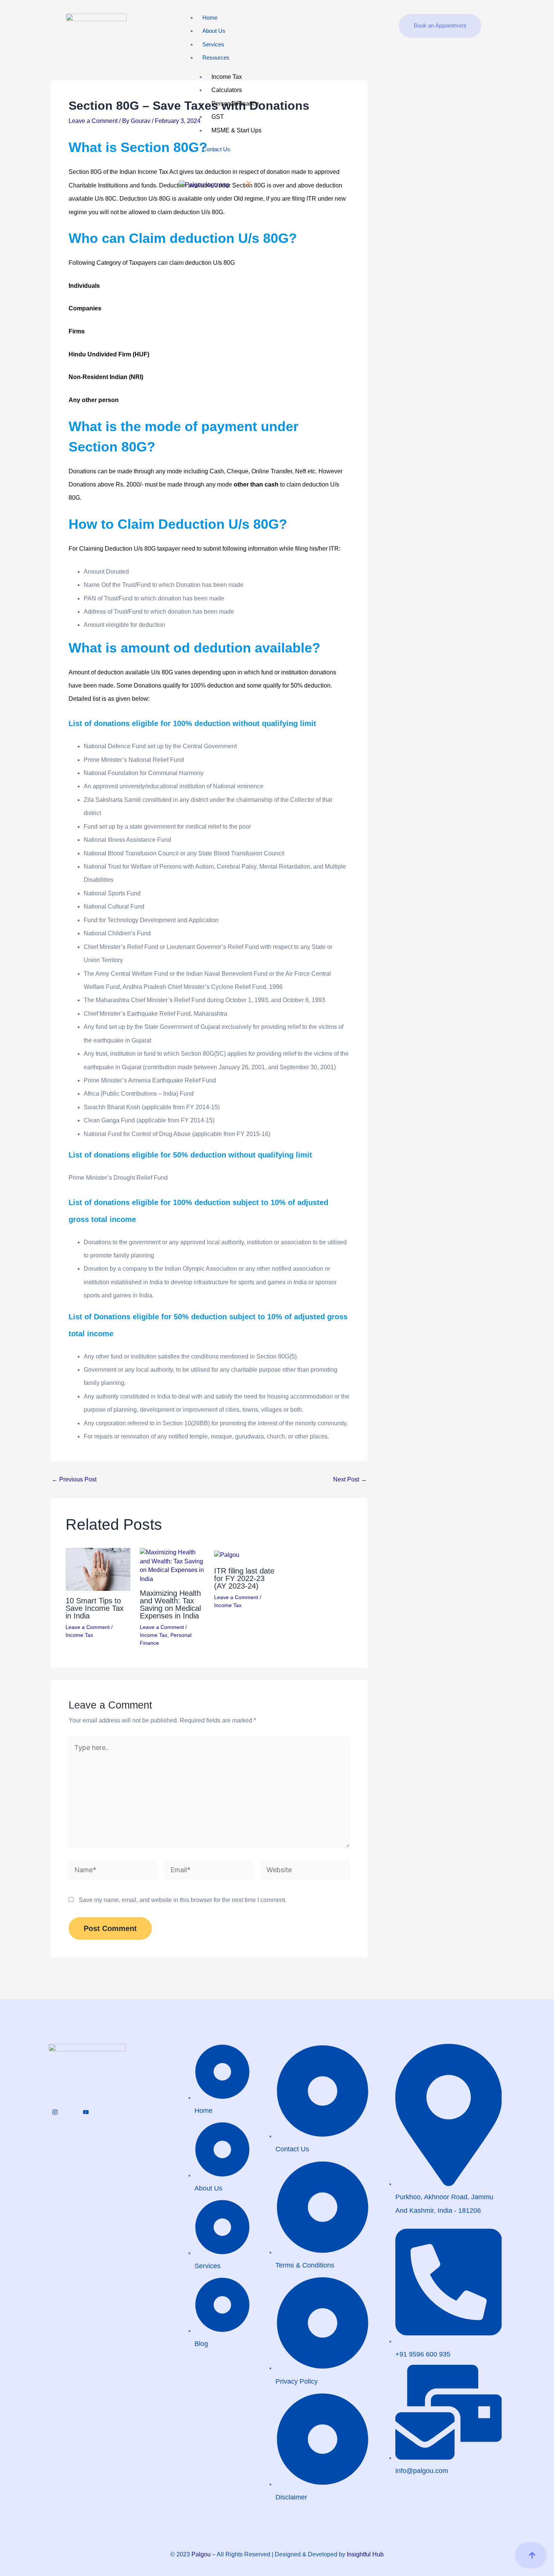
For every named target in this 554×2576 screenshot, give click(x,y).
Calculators (227, 90)
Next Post (350, 1480)
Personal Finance (235, 104)
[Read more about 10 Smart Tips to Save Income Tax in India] (98, 1569)
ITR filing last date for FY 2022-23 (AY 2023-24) (244, 1578)
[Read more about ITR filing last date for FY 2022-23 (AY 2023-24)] (227, 1554)
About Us (214, 31)
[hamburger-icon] (371, 30)
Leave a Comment (93, 121)
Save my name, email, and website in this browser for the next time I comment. (183, 1900)
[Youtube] (86, 2112)
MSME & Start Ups (236, 130)
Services (213, 44)
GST (218, 117)
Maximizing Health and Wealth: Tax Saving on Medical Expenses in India (170, 1604)
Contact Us (216, 149)
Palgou (201, 2554)
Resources (216, 58)
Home (210, 18)
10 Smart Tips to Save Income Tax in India (95, 1608)
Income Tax (227, 77)
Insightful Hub (365, 2554)
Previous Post (74, 1480)
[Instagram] (55, 2112)
